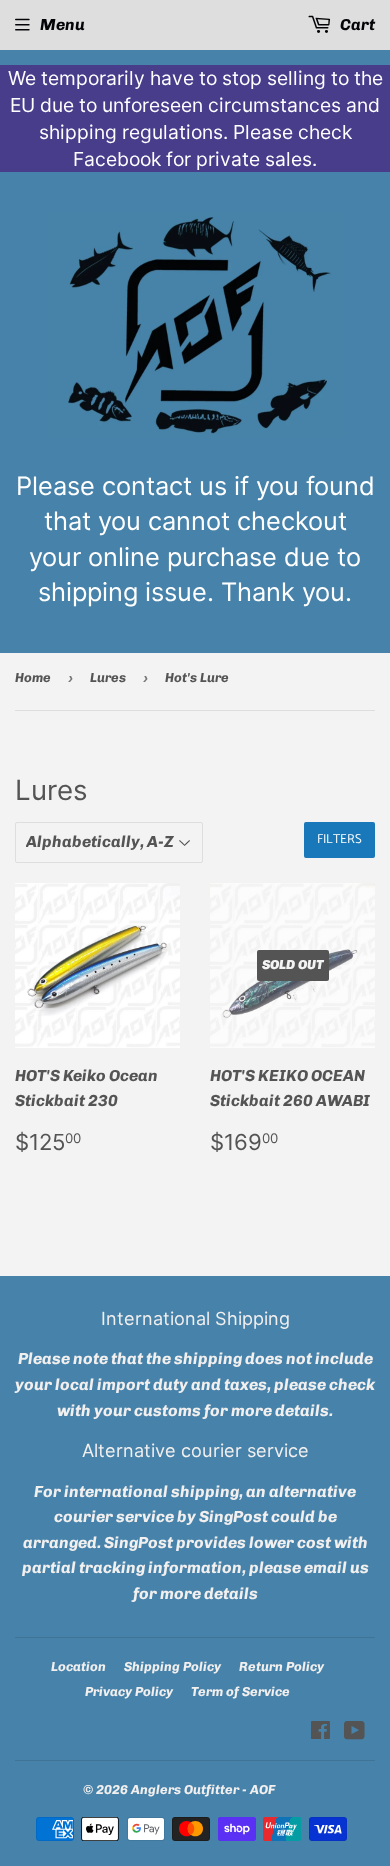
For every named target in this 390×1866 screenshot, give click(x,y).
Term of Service (240, 1691)
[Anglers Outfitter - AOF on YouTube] (354, 1732)
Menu (62, 24)
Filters (339, 839)
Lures (108, 677)
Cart (356, 24)
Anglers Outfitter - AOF (203, 1789)
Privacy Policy (129, 1691)
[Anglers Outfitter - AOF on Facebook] (320, 1732)
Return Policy (281, 1666)
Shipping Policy (172, 1666)
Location (78, 1666)
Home (33, 677)
